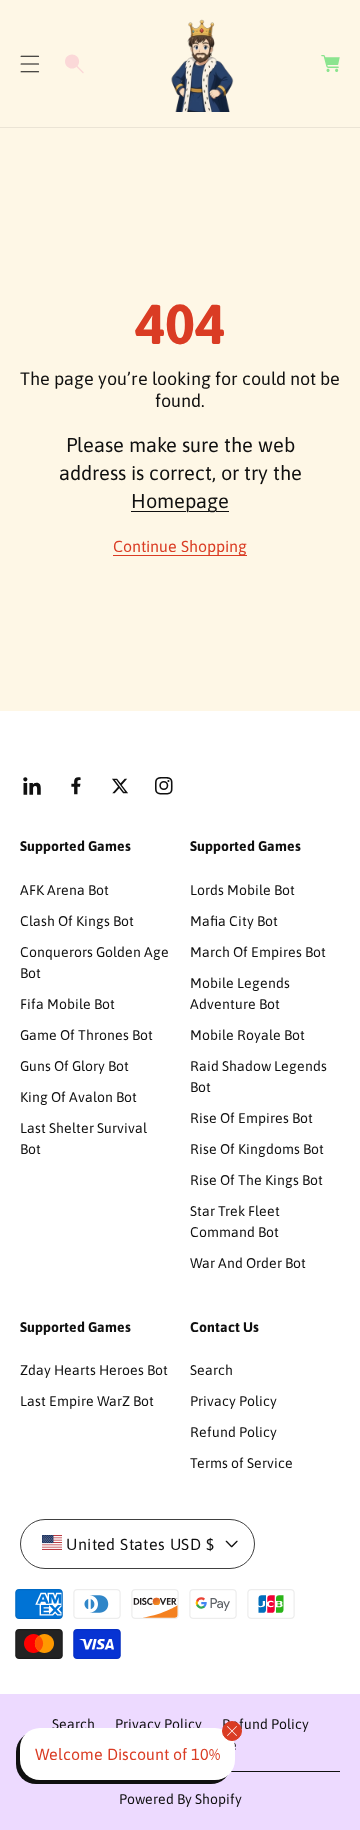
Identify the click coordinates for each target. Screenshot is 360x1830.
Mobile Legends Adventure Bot (240, 993)
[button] (30, 64)
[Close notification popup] (232, 1731)
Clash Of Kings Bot (77, 921)
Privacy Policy (233, 1401)
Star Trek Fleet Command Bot (235, 1221)
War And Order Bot (248, 1263)
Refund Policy (233, 1432)
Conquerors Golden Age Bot (94, 962)
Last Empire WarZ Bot (87, 1401)
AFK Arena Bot (64, 890)
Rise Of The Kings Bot (256, 1180)
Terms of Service (241, 1463)
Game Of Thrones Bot (86, 1035)
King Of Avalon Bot (78, 1097)
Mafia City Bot (234, 921)
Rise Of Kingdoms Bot (257, 1149)
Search (211, 1370)
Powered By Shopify (180, 1799)
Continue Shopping (180, 546)
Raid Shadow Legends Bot (258, 1076)
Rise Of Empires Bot (251, 1118)
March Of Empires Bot (258, 952)
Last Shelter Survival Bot (83, 1138)
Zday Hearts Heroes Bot (94, 1370)
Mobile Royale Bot (247, 1035)
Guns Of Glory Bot (74, 1066)
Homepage (180, 500)
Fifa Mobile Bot (67, 1004)
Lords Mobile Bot (242, 890)
